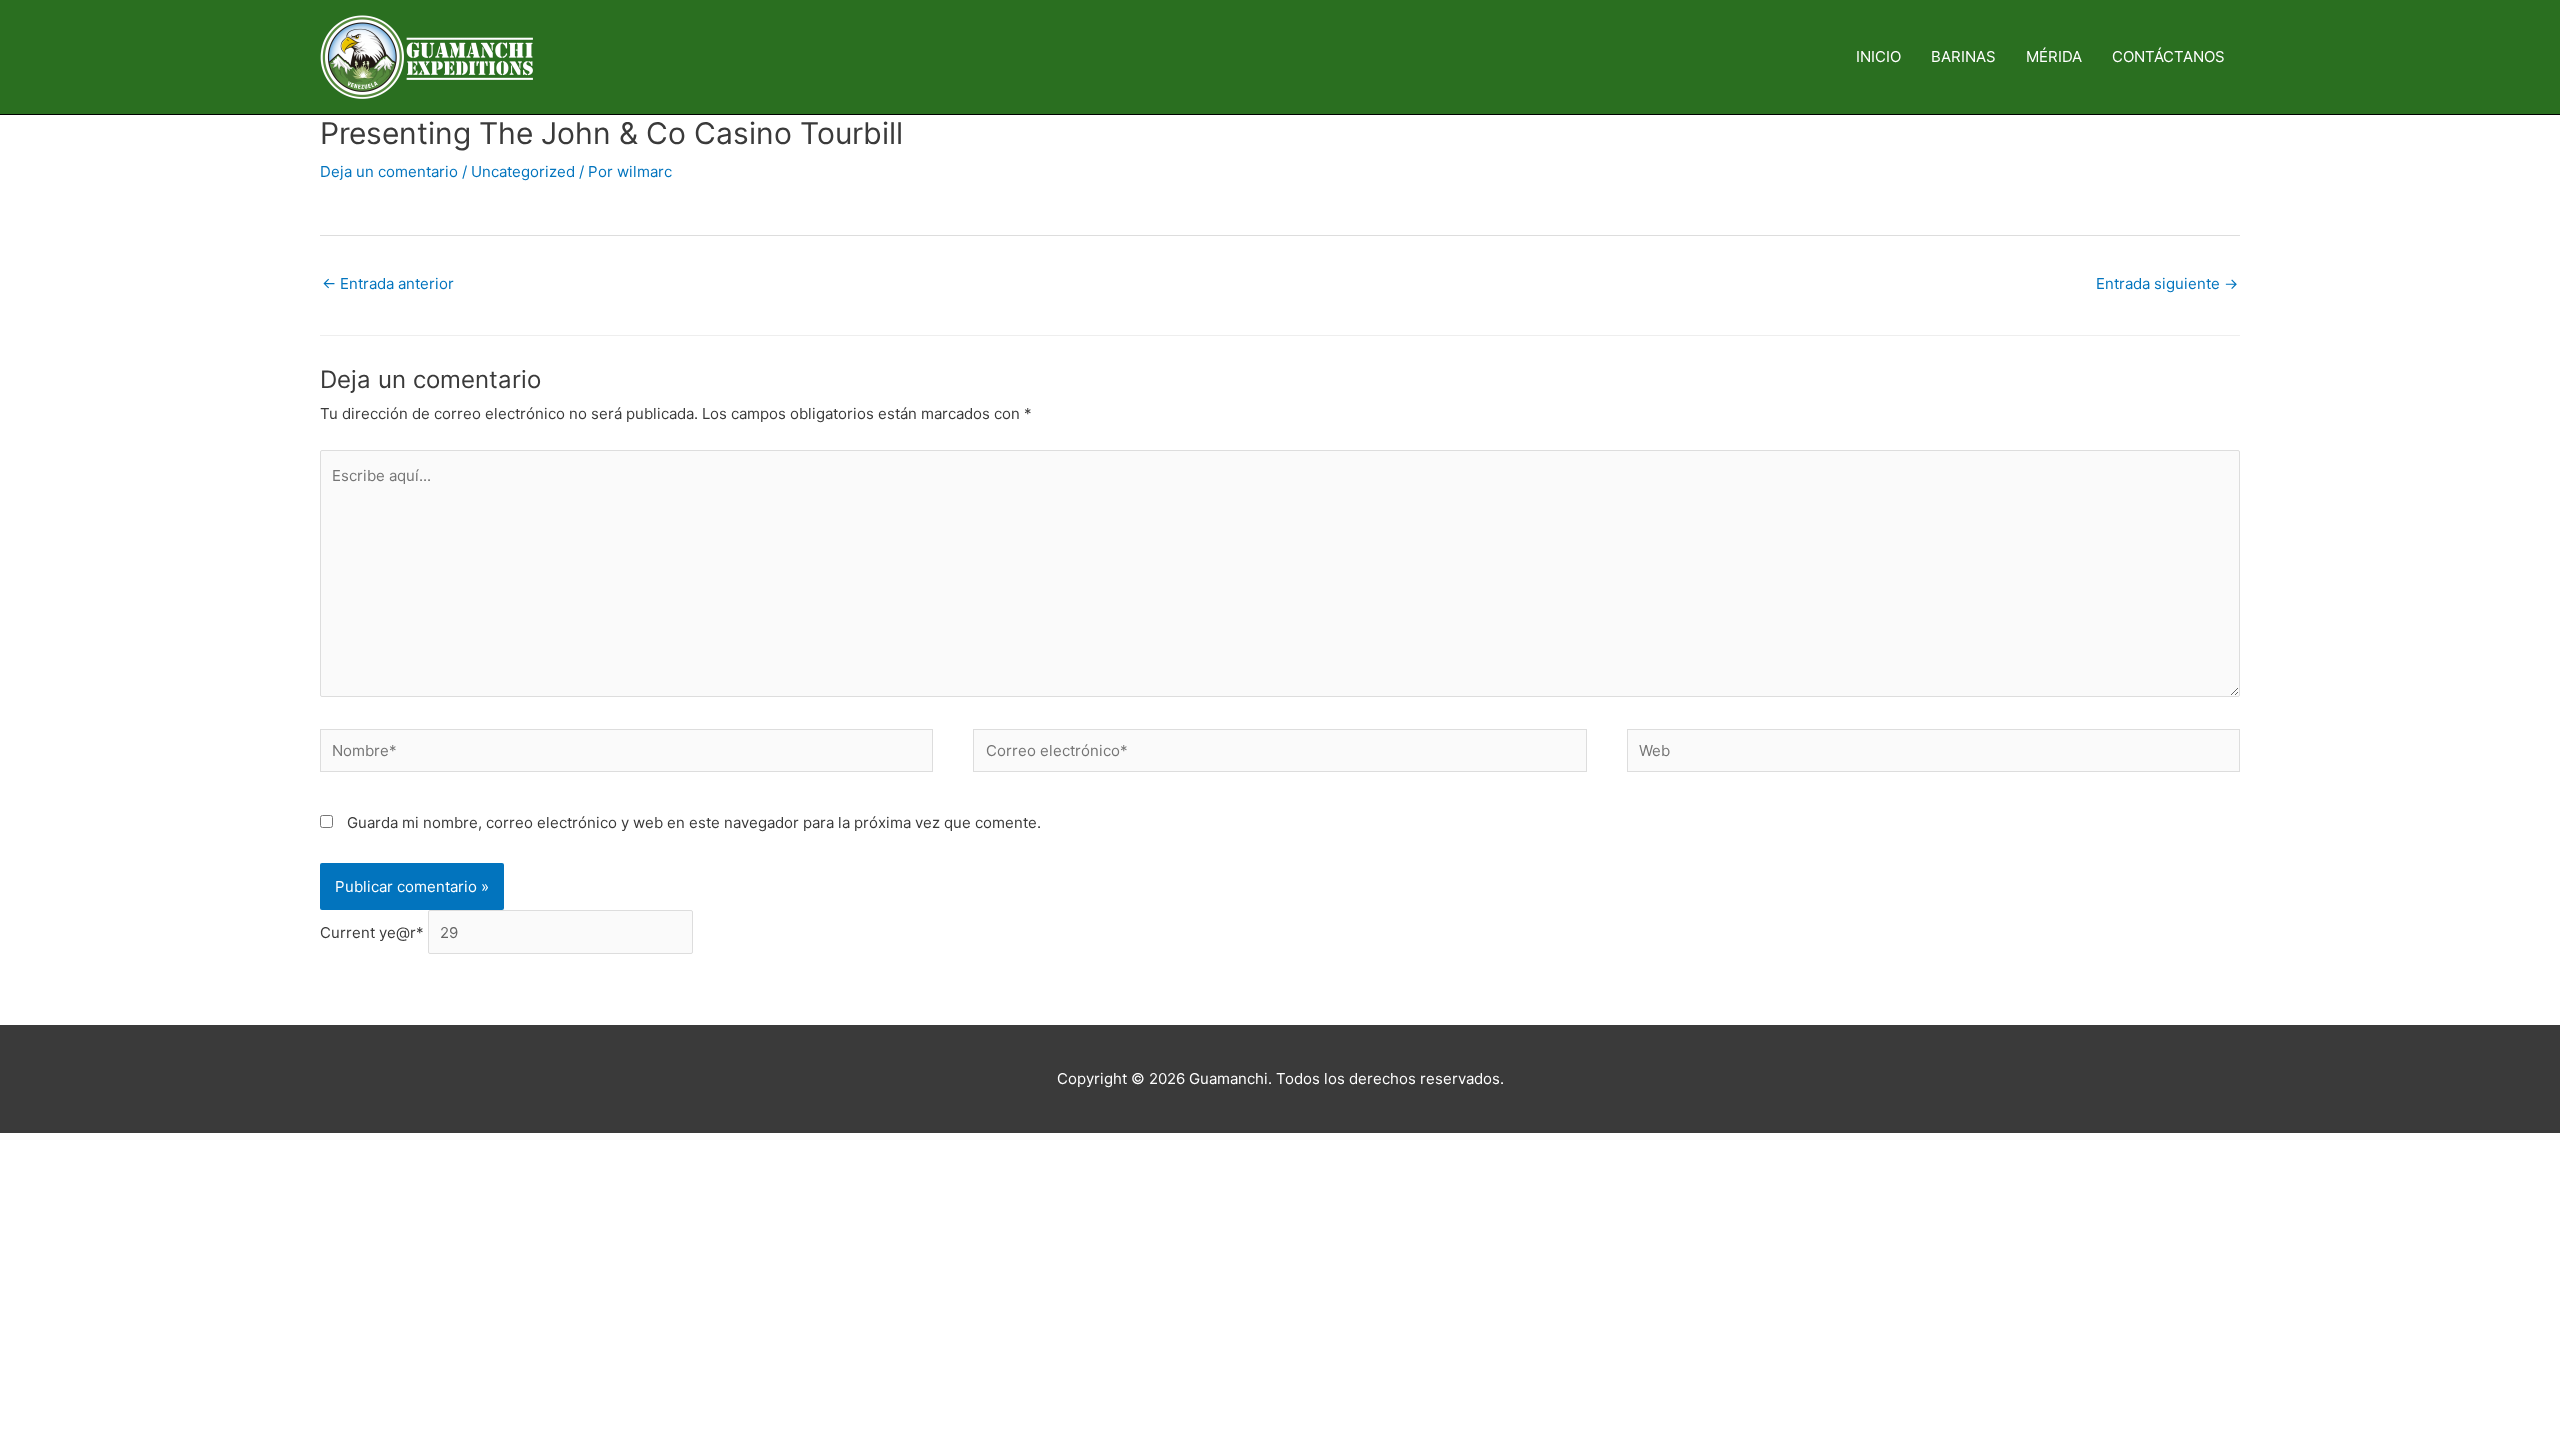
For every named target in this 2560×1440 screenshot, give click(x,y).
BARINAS (1963, 56)
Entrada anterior (388, 283)
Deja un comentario (389, 171)
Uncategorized (523, 171)
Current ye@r (372, 932)
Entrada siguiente (2167, 283)
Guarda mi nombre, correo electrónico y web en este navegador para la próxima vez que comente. (694, 822)
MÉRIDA (2054, 56)
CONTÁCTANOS (2168, 56)
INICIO (1878, 56)
